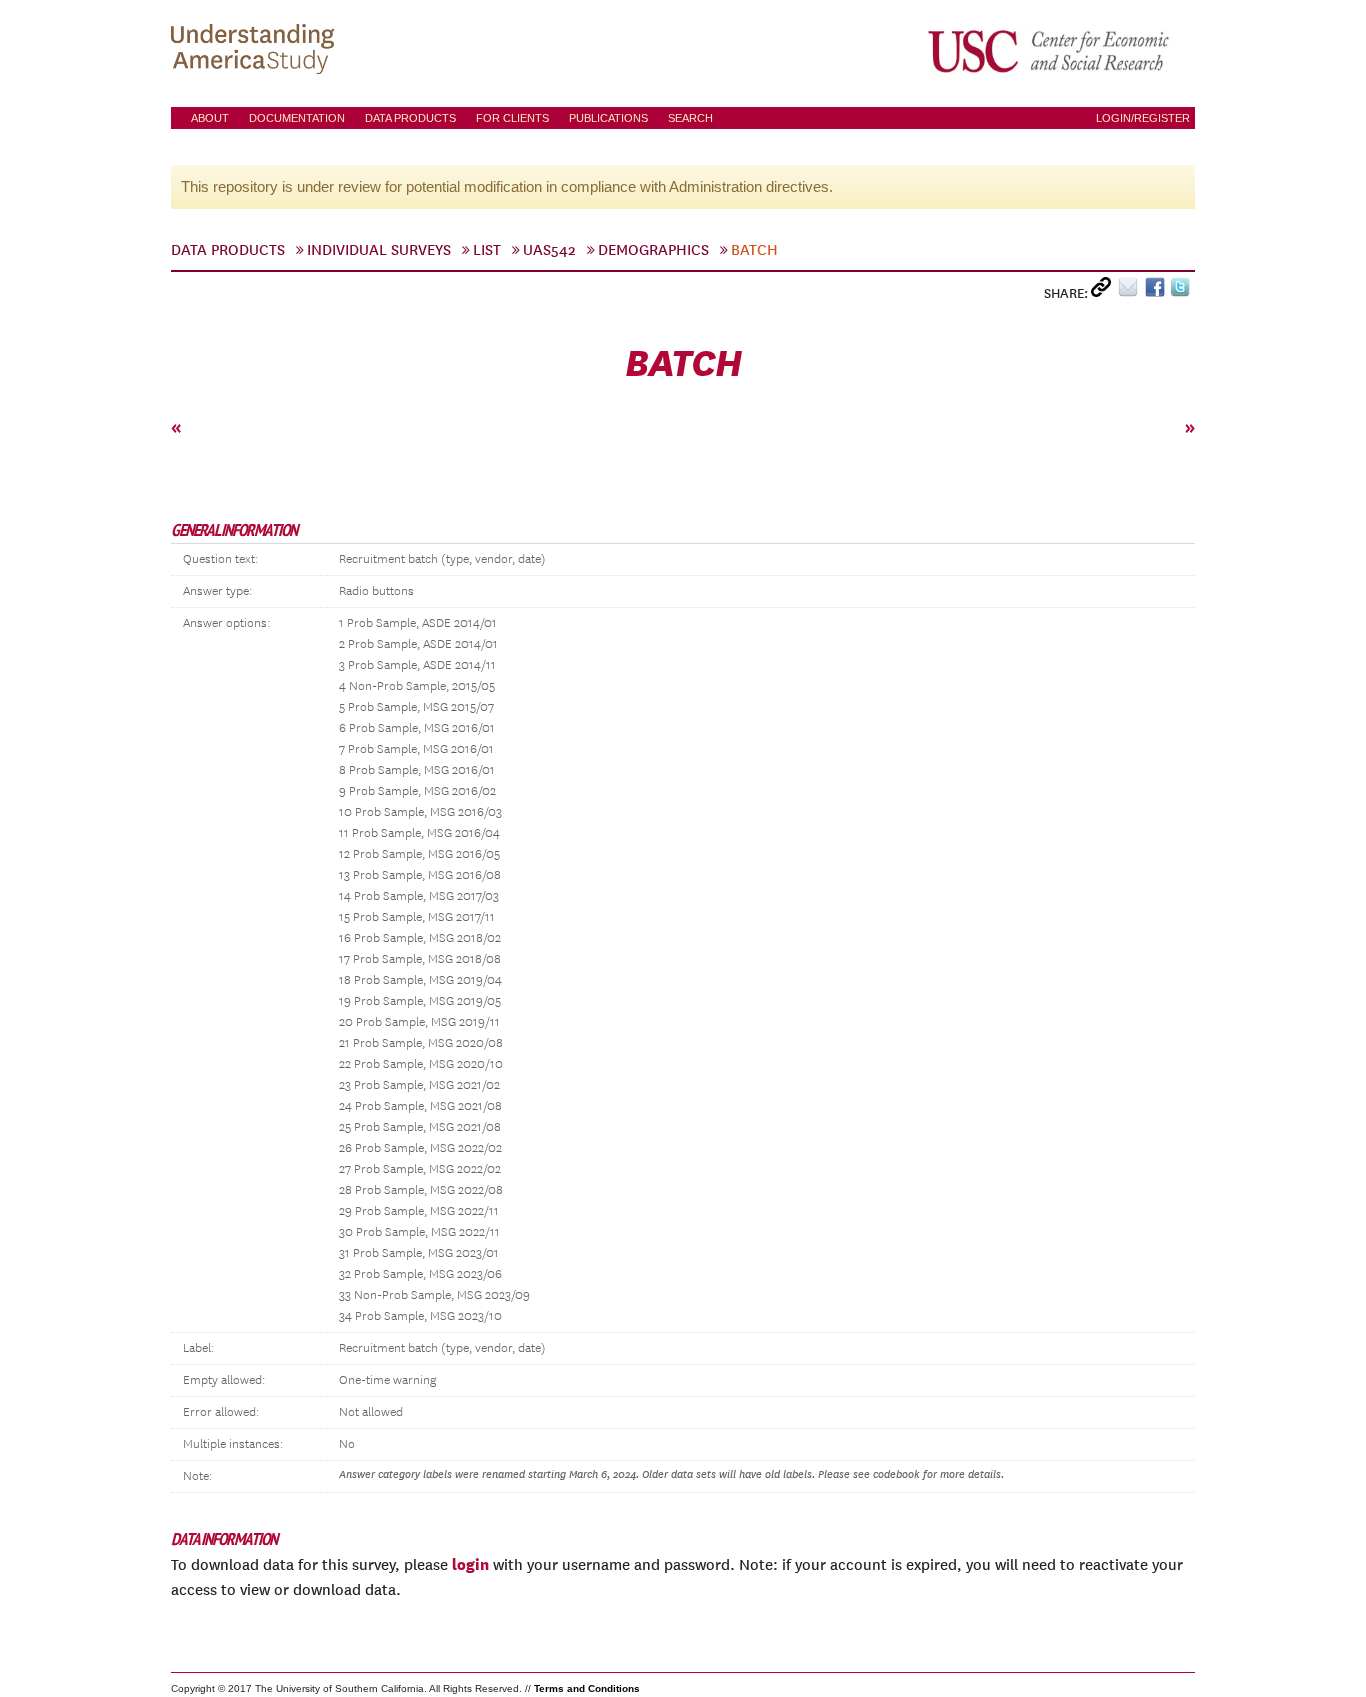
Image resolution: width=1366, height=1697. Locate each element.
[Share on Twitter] (1182, 291)
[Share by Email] (1131, 291)
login (470, 1564)
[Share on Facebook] (1157, 291)
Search (690, 118)
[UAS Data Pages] (256, 51)
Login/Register (1143, 118)
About (210, 118)
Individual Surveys (379, 250)
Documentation (297, 118)
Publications (608, 118)
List (487, 250)
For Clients (512, 118)
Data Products (410, 118)
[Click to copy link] (1104, 291)
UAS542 (549, 250)
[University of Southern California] (1050, 51)
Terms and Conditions (587, 1688)
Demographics (653, 250)
